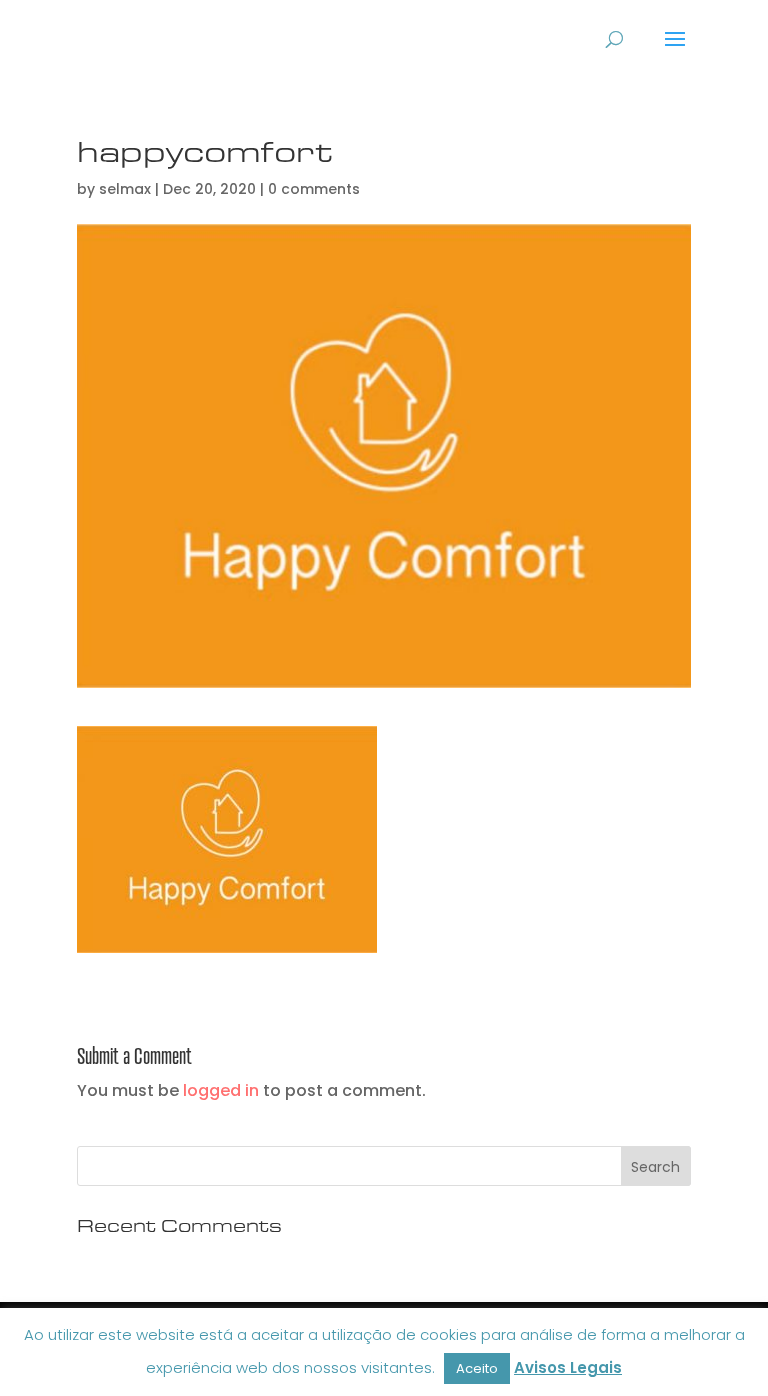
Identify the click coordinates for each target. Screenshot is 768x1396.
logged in (221, 1090)
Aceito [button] (477, 1368)
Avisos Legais (568, 1367)
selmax (125, 189)
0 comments (314, 189)
